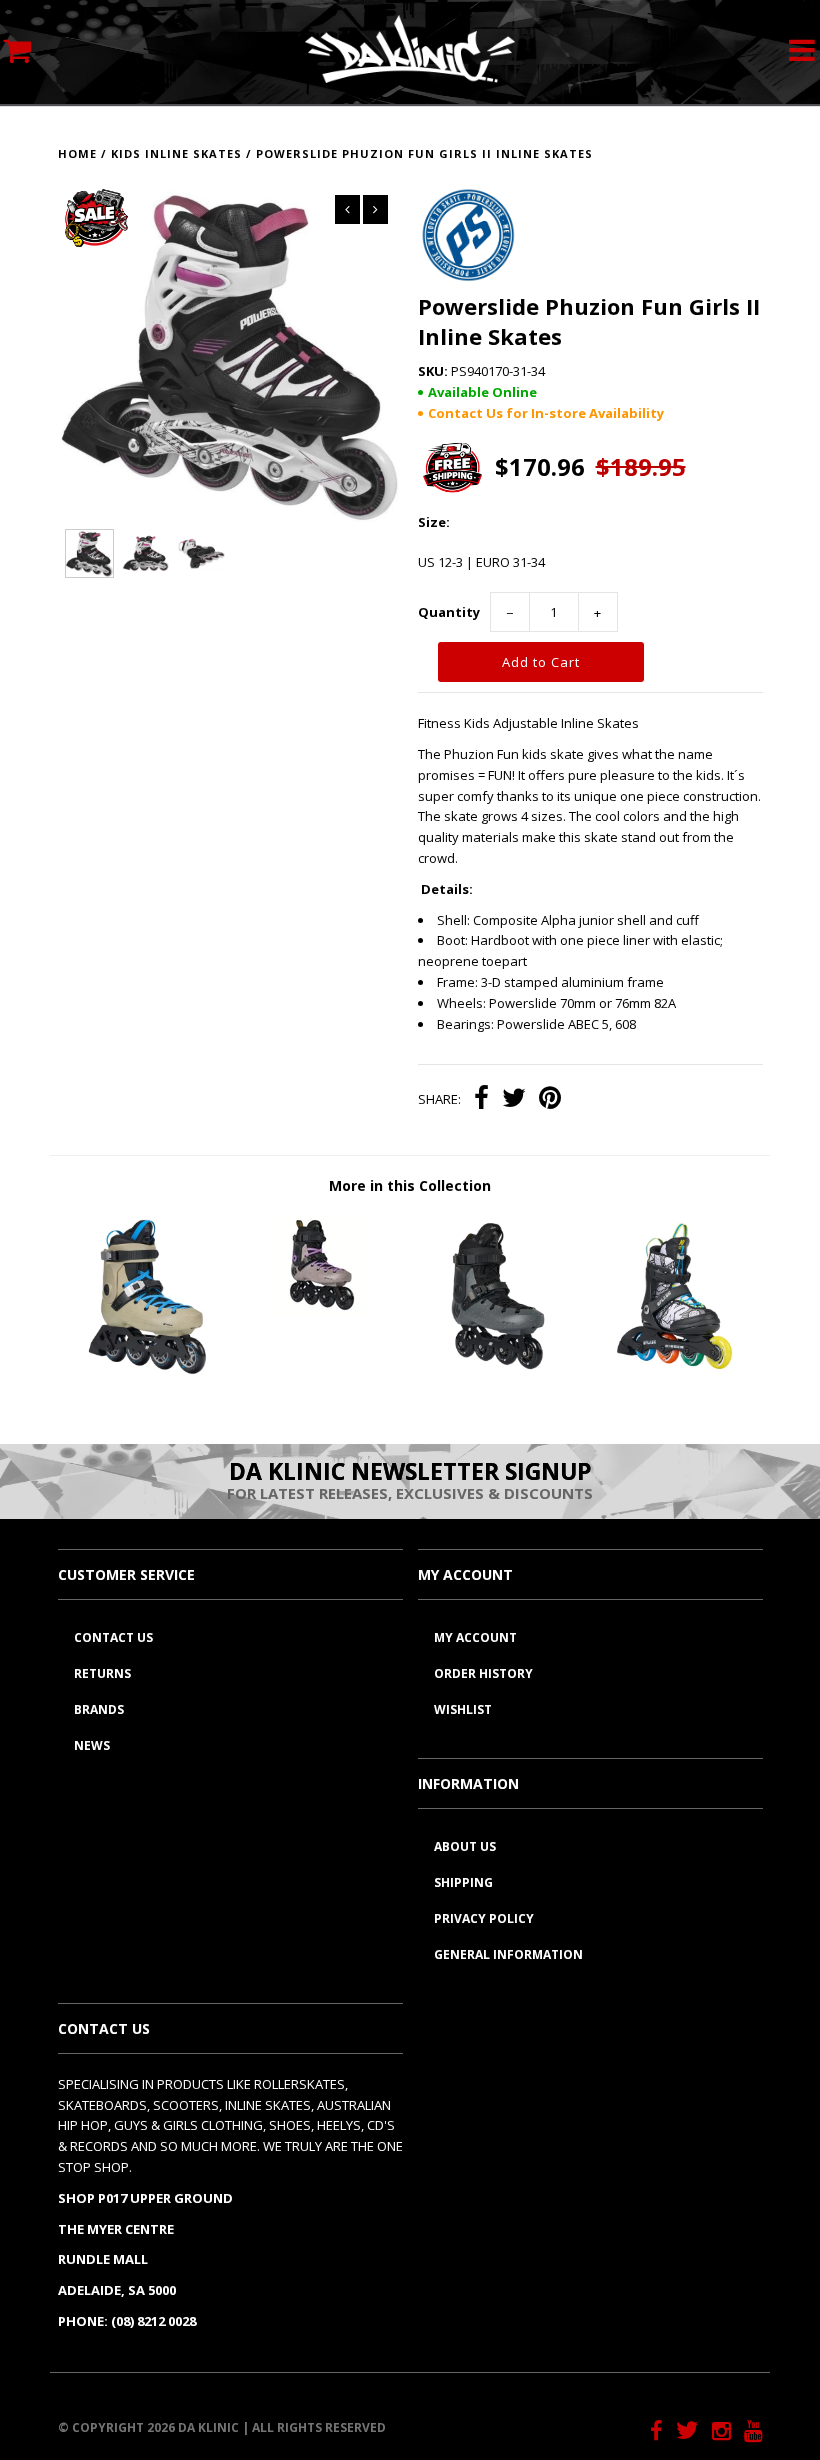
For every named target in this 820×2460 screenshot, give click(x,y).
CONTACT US (113, 1637)
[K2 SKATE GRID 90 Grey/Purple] (322, 1310)
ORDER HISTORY (483, 1673)
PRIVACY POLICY (484, 1918)
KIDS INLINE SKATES (176, 153)
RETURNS (102, 1673)
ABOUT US (465, 1846)
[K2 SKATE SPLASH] (675, 1372)
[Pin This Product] (550, 1100)
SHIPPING (463, 1882)
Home (77, 153)
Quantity (449, 612)
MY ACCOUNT (475, 1637)
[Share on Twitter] (514, 1100)
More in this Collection (410, 1185)
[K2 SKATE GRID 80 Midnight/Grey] (498, 1372)
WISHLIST (463, 1709)
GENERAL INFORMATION (508, 1954)
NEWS (92, 1745)
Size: (434, 522)
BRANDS (99, 1709)
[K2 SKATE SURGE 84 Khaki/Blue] (146, 1372)
